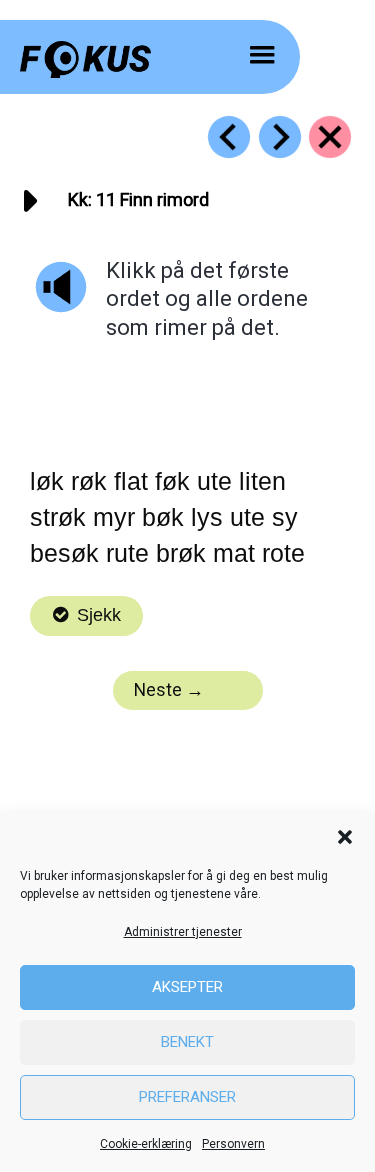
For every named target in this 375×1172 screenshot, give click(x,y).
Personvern (233, 1144)
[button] (345, 837)
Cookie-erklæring (146, 1144)
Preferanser (187, 1097)
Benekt (187, 1042)
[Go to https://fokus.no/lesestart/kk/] (330, 137)
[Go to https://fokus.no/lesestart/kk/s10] (229, 137)
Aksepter (187, 987)
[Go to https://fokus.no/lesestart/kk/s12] (280, 137)
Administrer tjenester (183, 932)
